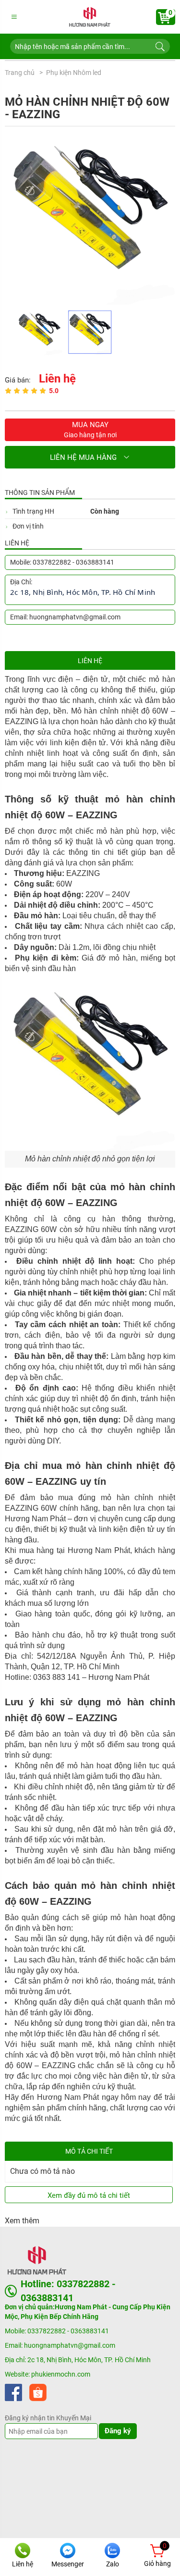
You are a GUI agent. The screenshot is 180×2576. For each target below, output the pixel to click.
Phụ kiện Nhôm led (74, 73)
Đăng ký (118, 2431)
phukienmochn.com (61, 2374)
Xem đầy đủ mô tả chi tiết (89, 2195)
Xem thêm (22, 2221)
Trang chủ (20, 73)
